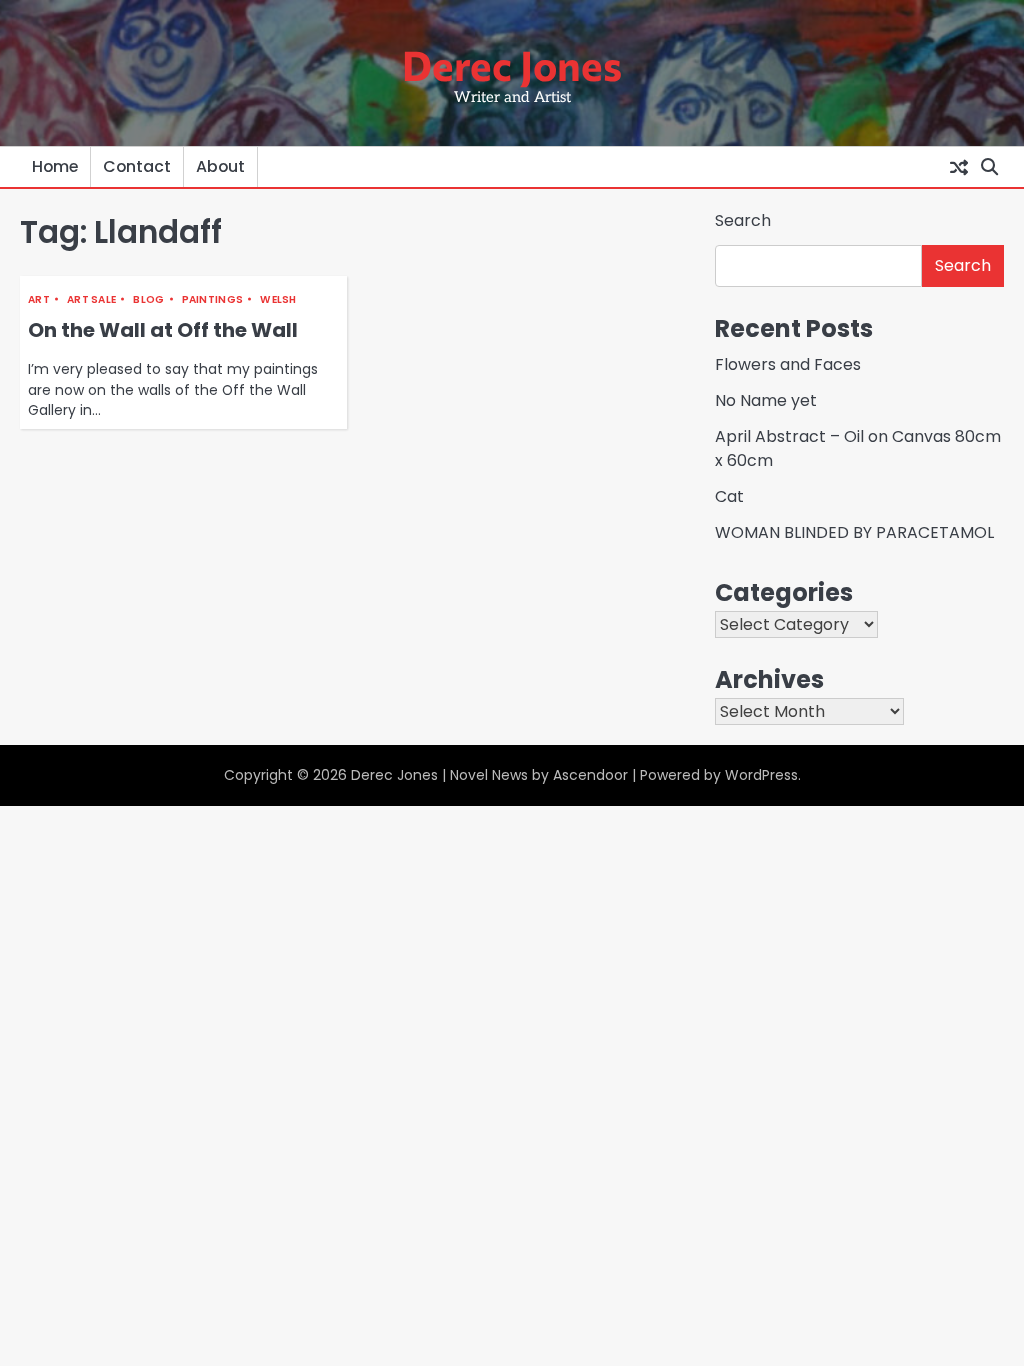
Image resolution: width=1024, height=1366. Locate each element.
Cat (729, 496)
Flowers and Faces (788, 364)
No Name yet (766, 400)
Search (743, 220)
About (220, 166)
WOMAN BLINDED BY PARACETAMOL (854, 532)
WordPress (761, 775)
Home (55, 166)
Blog (148, 299)
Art (39, 299)
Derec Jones (512, 64)
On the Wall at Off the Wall (163, 330)
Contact (137, 166)
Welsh (278, 299)
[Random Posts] (959, 167)
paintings (213, 299)
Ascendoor (590, 775)
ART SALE (91, 299)
